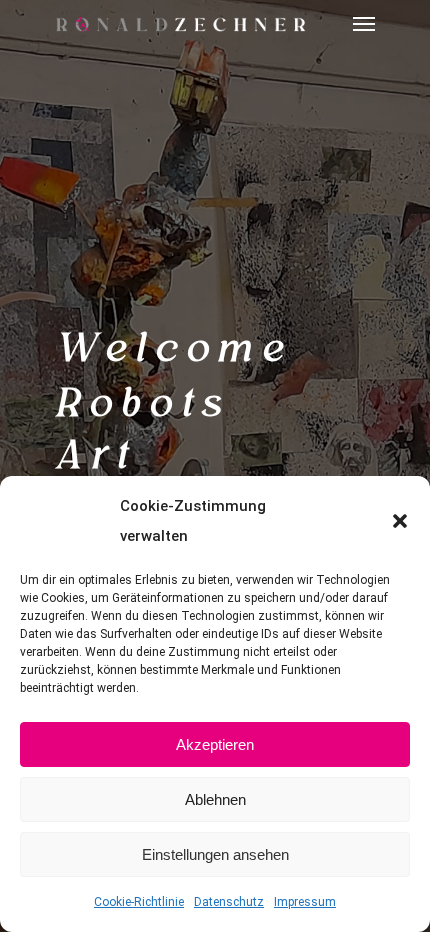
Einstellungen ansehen (215, 854)
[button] (400, 521)
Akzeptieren (215, 744)
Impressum (305, 902)
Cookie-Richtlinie (139, 902)
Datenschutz (229, 902)
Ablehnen (215, 799)
